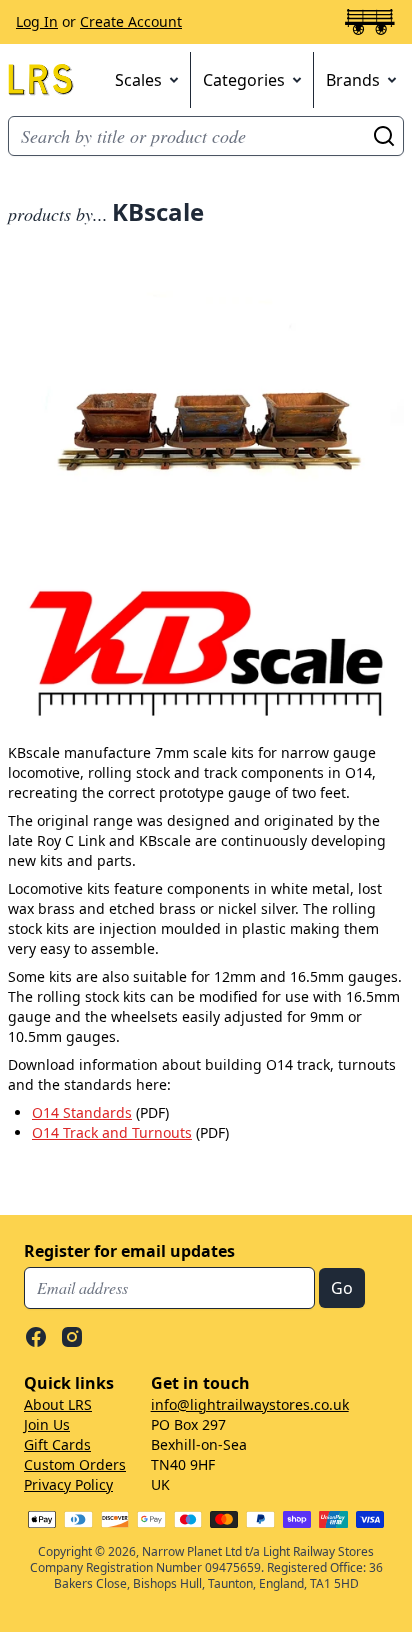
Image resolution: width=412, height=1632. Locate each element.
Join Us (47, 1424)
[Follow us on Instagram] (72, 1337)
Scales (138, 80)
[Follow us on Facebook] (36, 1337)
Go (384, 136)
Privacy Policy (68, 1484)
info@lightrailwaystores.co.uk (250, 1404)
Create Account (131, 21)
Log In (37, 21)
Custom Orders (75, 1464)
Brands (353, 80)
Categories (244, 80)
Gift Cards (57, 1444)
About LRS (58, 1404)
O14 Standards (82, 1112)
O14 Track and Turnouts (112, 1132)
